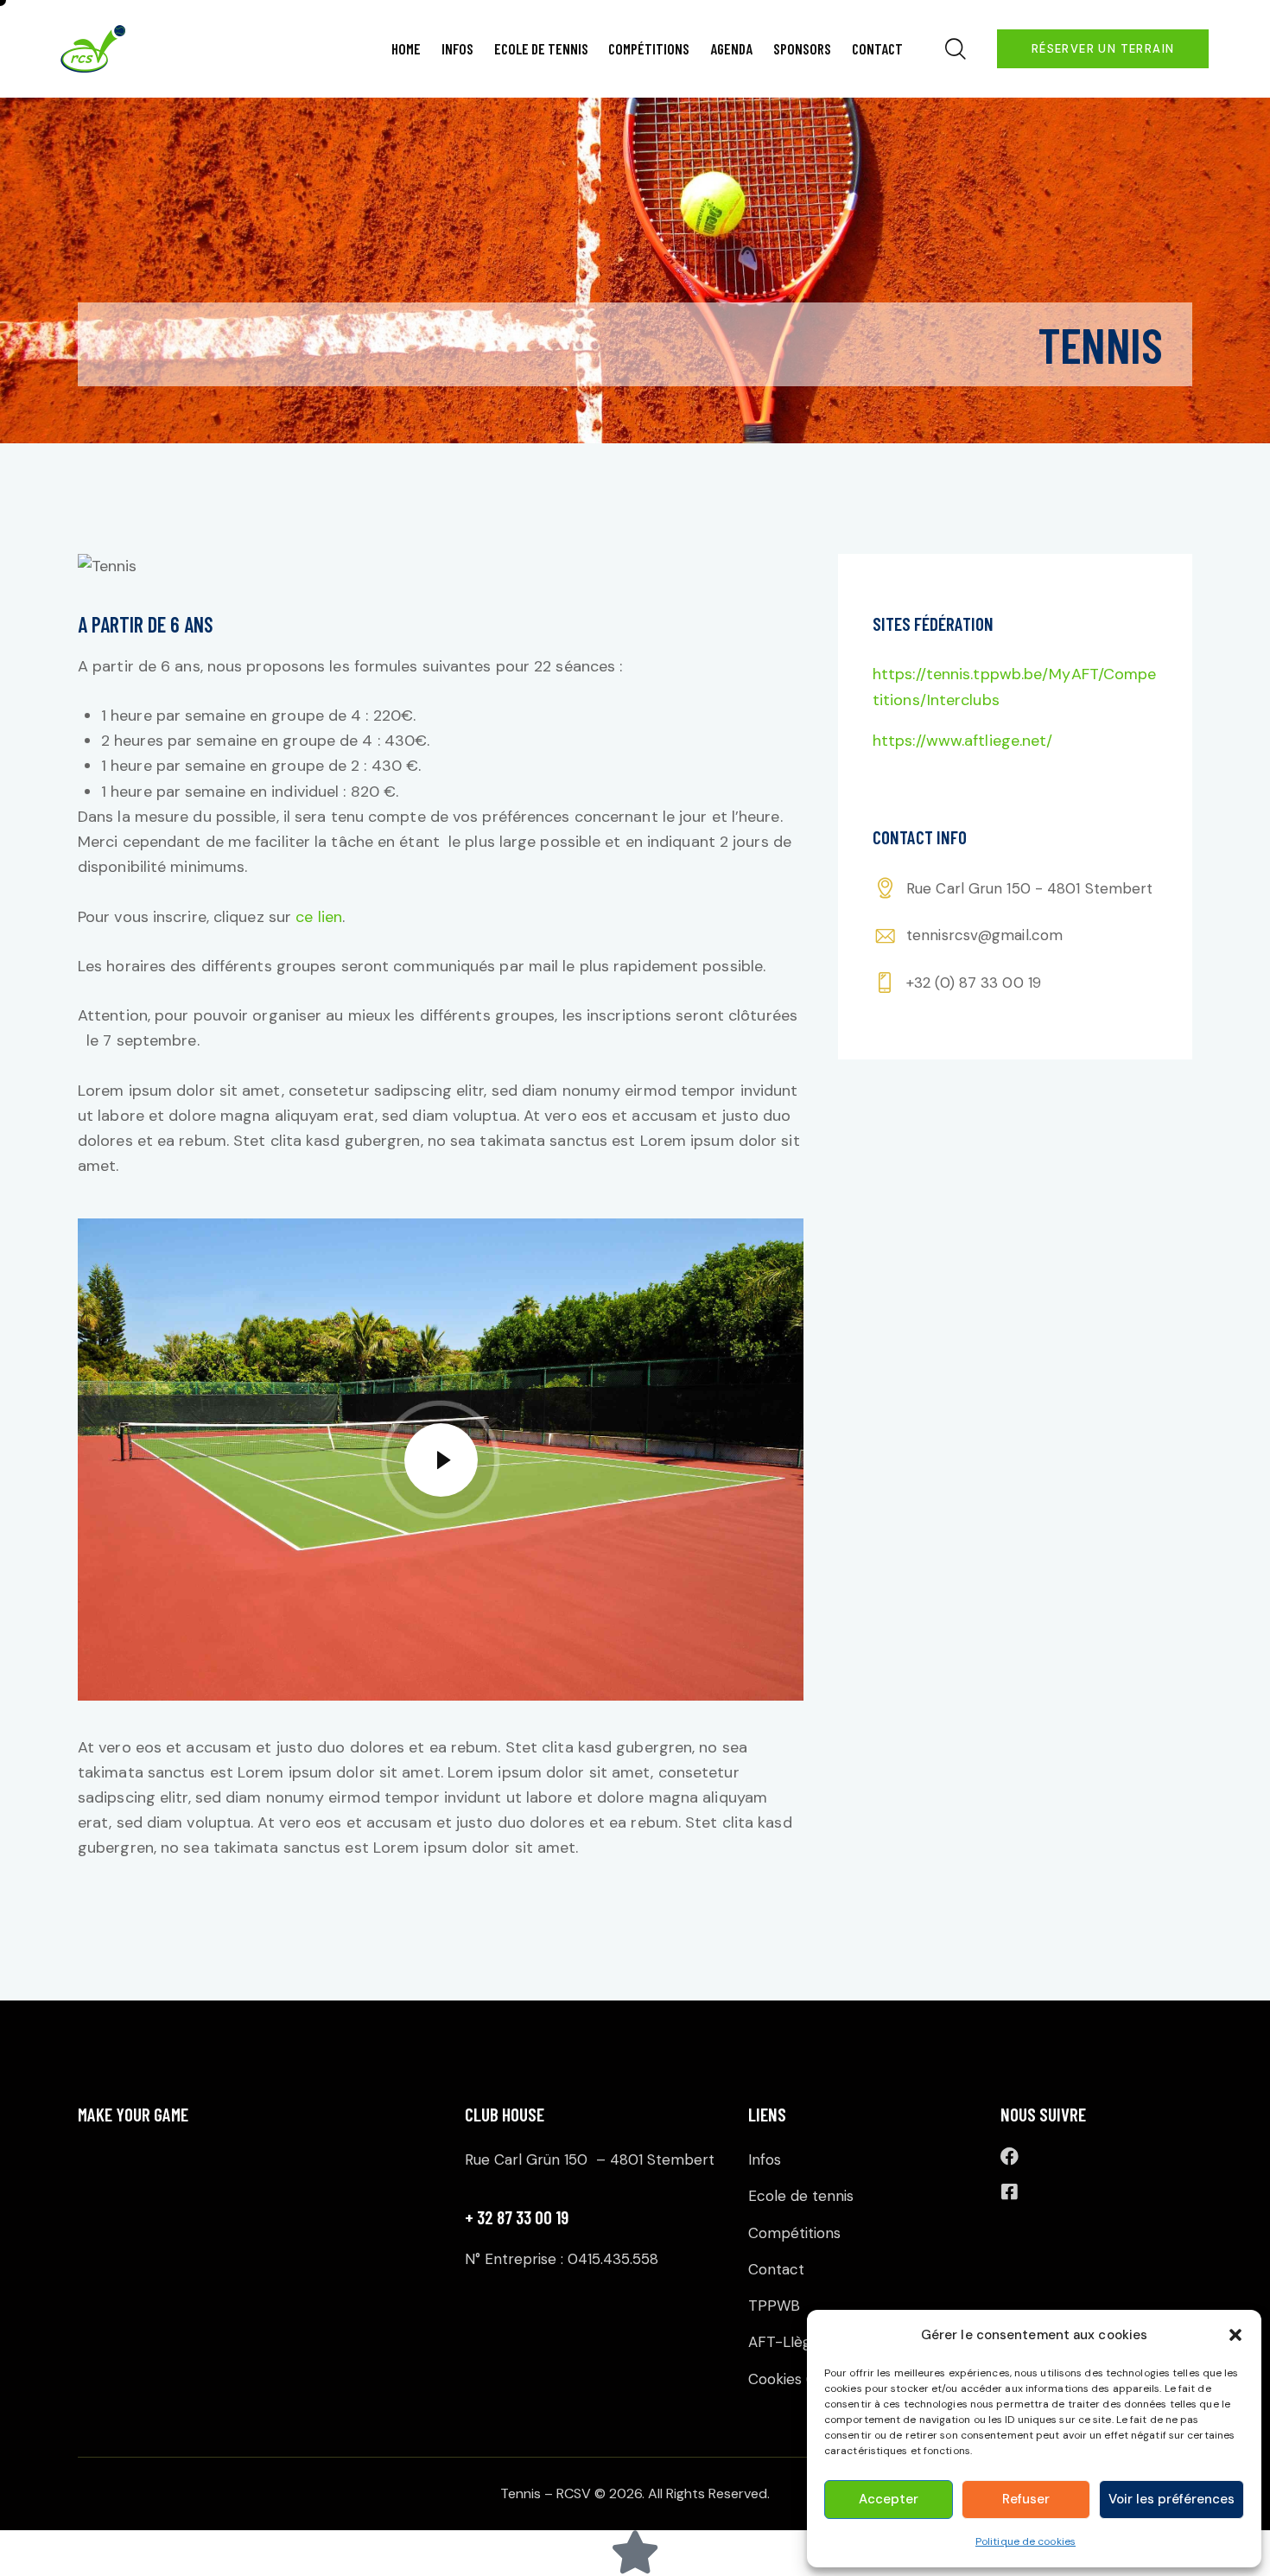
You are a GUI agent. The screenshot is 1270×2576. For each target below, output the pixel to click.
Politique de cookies (1026, 2541)
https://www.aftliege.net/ (963, 741)
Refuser (1026, 2499)
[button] (1235, 2335)
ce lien (319, 917)
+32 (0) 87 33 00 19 (974, 983)
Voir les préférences (1172, 2499)
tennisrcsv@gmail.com (984, 935)
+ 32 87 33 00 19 (517, 2217)
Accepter (889, 2499)
